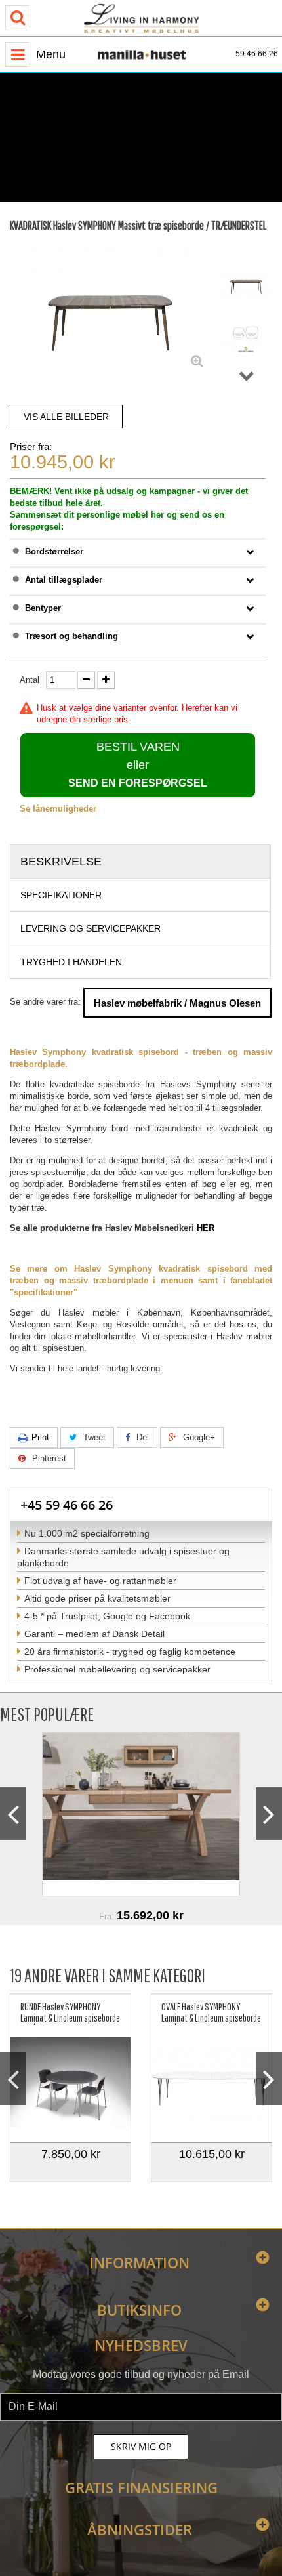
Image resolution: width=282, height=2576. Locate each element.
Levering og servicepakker (91, 928)
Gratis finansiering (141, 2487)
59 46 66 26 (257, 54)
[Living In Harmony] (141, 18)
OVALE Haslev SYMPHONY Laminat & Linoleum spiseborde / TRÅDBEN (211, 2013)
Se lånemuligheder (58, 809)
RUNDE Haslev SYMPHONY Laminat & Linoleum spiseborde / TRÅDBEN (70, 2013)
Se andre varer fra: (45, 1002)
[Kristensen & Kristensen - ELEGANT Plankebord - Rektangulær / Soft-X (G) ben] (141, 1814)
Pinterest (48, 1458)
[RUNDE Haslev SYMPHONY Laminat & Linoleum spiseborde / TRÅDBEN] (70, 2082)
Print (40, 1437)
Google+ (198, 1437)
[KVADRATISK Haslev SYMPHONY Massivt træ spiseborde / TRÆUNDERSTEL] (246, 284)
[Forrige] (247, 245)
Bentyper (43, 608)
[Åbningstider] (95, 170)
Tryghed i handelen (71, 962)
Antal (30, 680)
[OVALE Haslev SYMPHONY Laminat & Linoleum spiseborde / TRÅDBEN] (211, 2082)
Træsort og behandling (71, 636)
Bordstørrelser (54, 551)
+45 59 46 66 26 (67, 1505)
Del (141, 1437)
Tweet (93, 1437)
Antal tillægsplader (64, 580)
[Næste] (247, 376)
